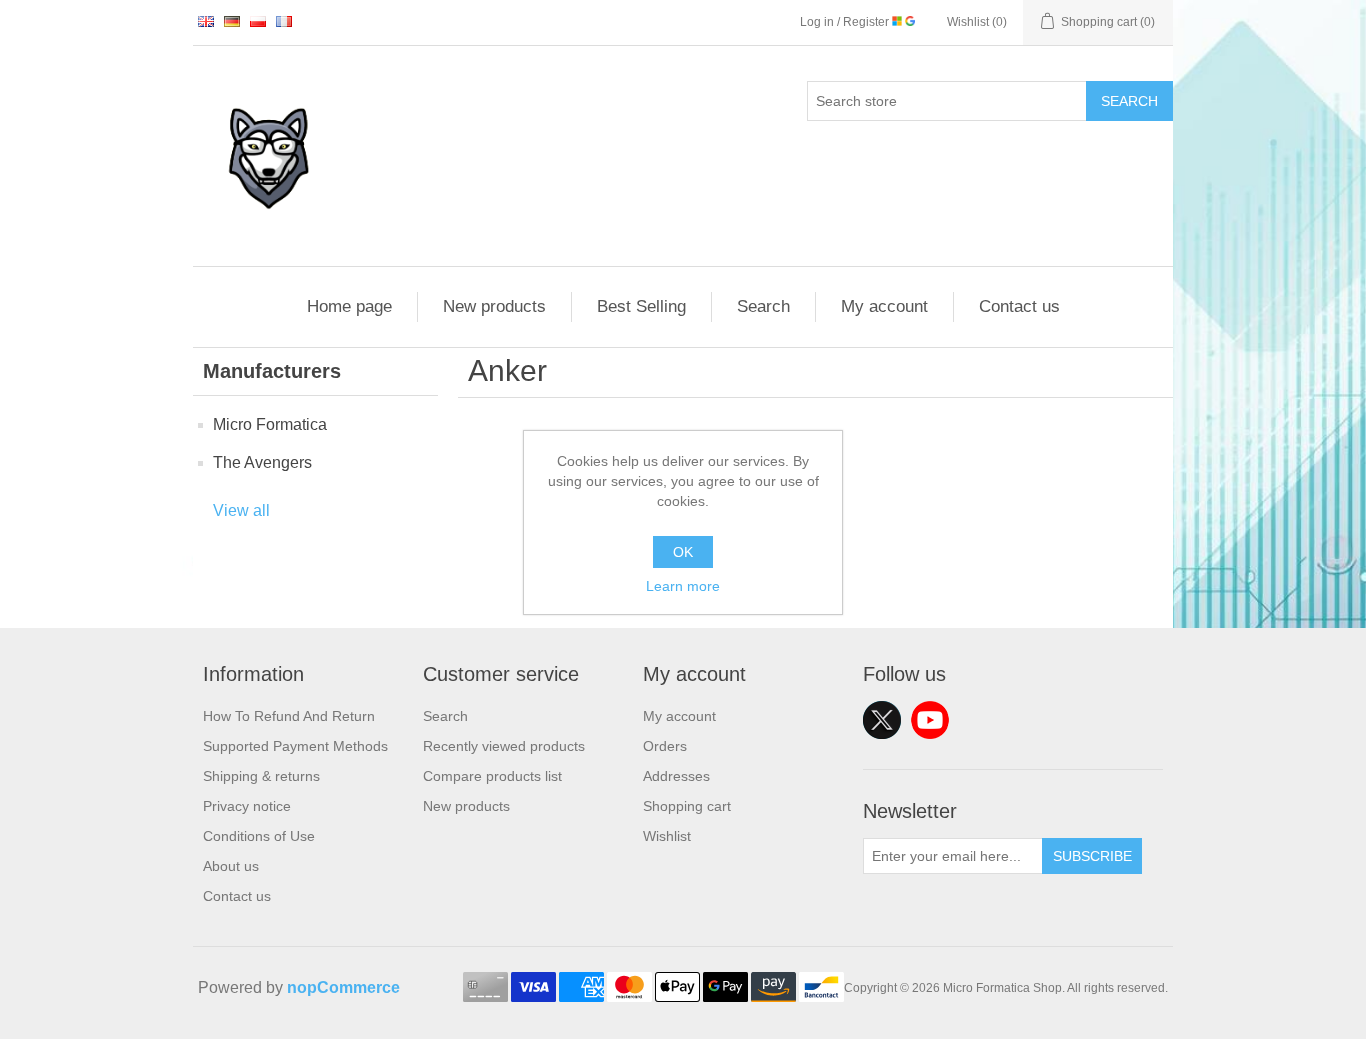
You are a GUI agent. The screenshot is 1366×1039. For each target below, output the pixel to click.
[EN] (206, 21)
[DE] (232, 21)
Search (1129, 101)
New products (494, 306)
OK (683, 552)
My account (884, 306)
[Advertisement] (683, 750)
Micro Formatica (270, 424)
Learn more (683, 586)
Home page (349, 306)
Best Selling (641, 306)
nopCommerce (343, 987)
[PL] (258, 21)
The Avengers (262, 462)
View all (241, 510)
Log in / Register (846, 22)
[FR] (284, 21)
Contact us (1019, 306)
